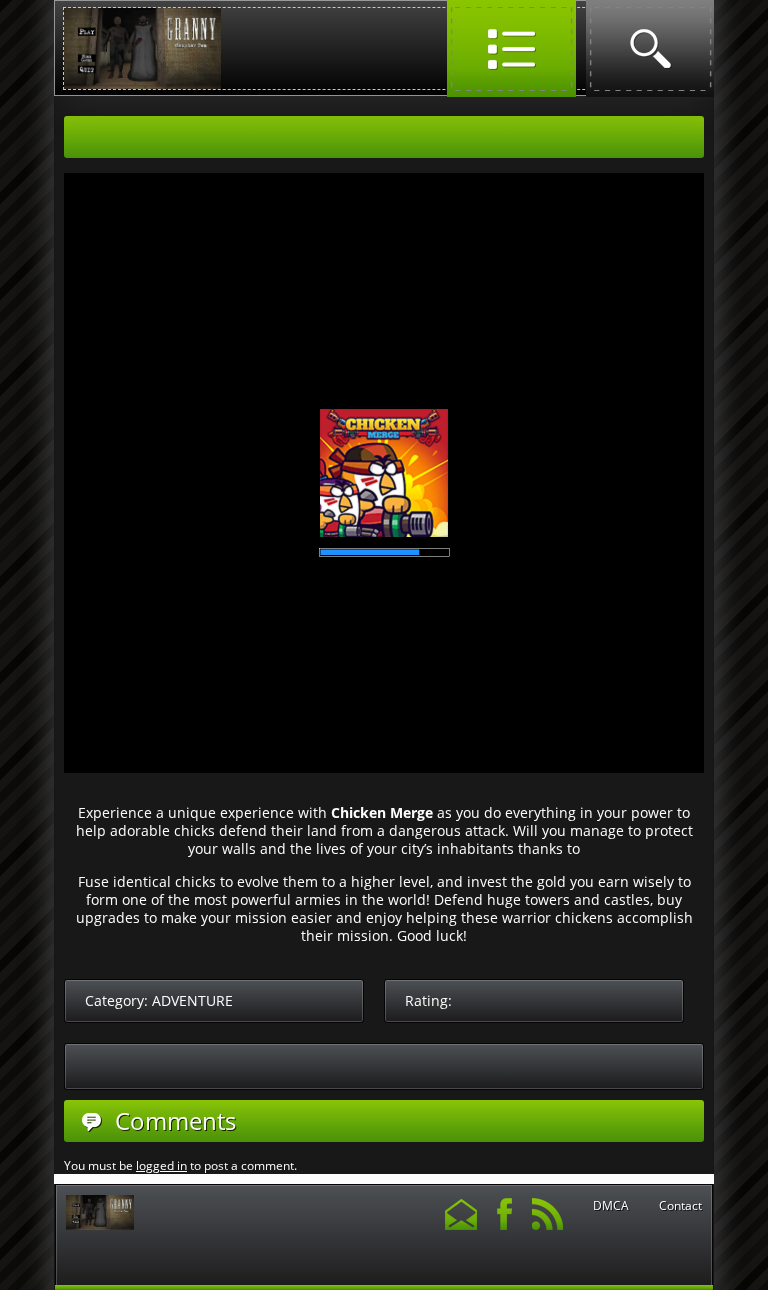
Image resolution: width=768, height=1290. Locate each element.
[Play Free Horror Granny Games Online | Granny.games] (142, 84)
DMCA (611, 1206)
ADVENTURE (192, 1000)
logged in (161, 1165)
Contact (680, 1206)
